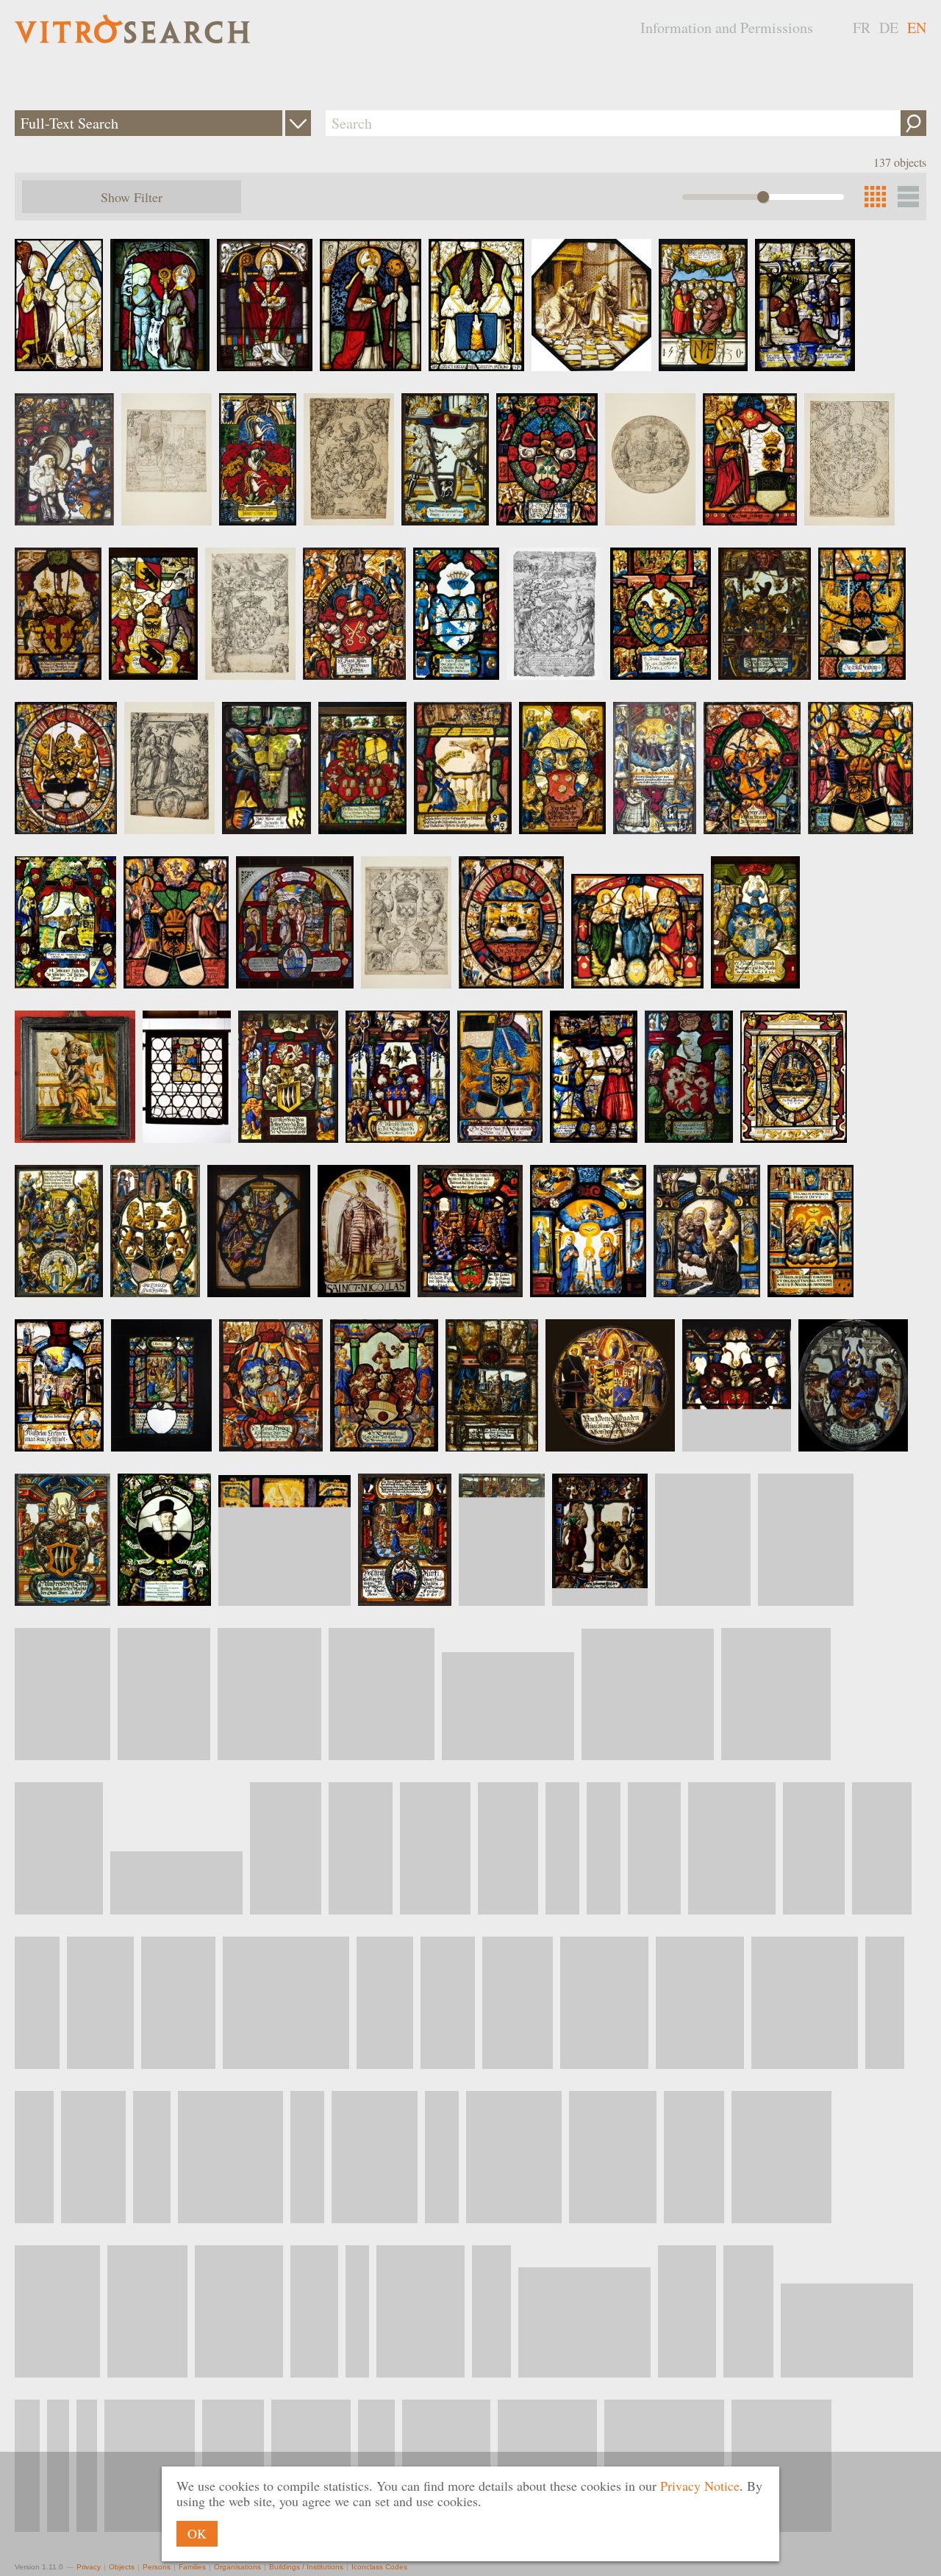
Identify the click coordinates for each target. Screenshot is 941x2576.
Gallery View (908, 197)
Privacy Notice (700, 2486)
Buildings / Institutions (306, 2567)
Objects (122, 2567)
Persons (157, 2567)
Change (298, 123)
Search (913, 123)
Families (192, 2567)
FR (862, 28)
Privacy (89, 2567)
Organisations (237, 2567)
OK (197, 2533)
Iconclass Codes (379, 2567)
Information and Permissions (727, 28)
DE (889, 28)
